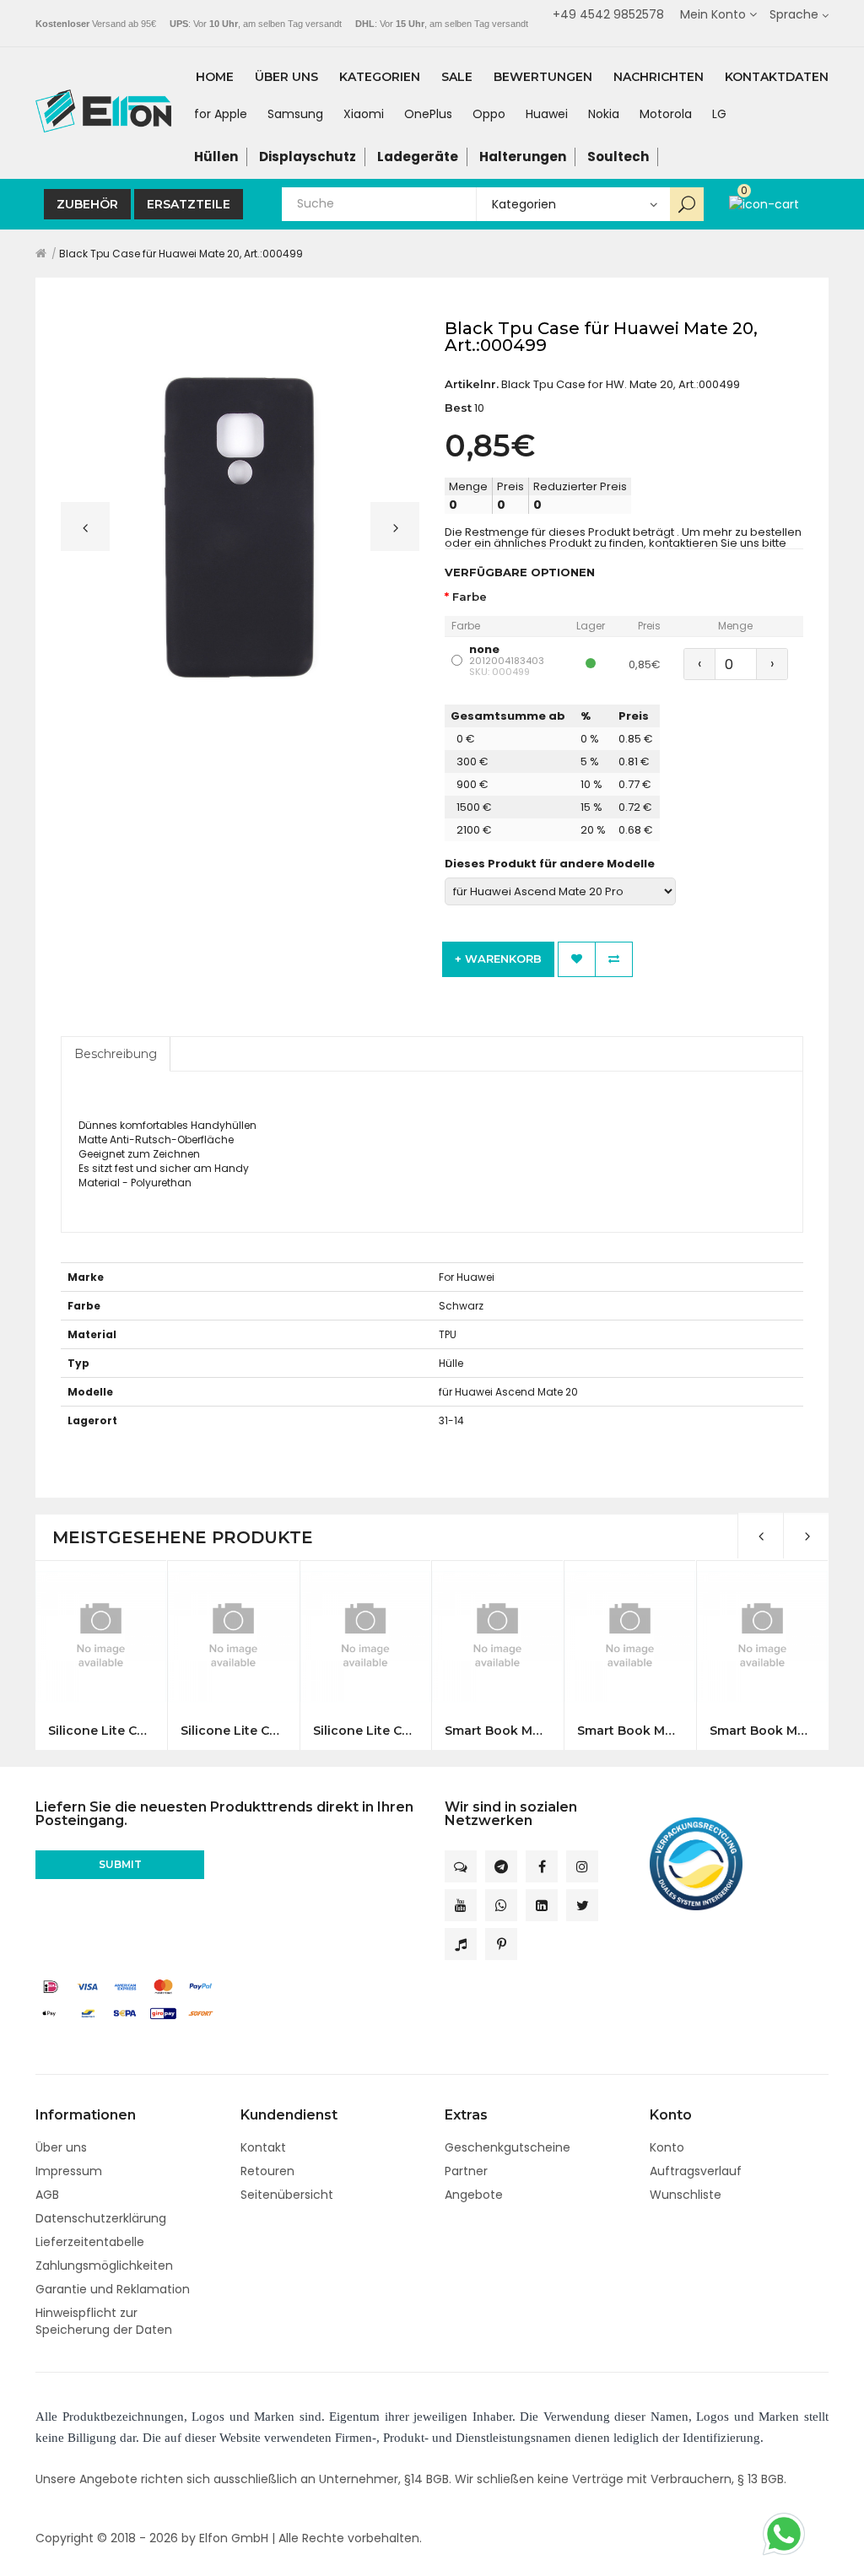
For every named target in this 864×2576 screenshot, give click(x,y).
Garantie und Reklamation (113, 2289)
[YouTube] (461, 1905)
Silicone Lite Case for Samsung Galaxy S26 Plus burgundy (233, 1731)
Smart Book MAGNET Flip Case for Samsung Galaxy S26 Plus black (762, 1731)
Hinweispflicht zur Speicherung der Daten (104, 2321)
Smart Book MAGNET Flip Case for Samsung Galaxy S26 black (497, 1731)
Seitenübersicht (287, 2195)
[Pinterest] (501, 1944)
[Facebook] (542, 1866)
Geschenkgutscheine (508, 2147)
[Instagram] (582, 1866)
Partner (466, 2171)
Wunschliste (686, 2195)
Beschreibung (116, 1054)
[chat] (461, 1866)
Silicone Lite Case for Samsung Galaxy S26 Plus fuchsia (366, 1731)
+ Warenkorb (498, 959)
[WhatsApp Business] (501, 1905)
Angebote (474, 2195)
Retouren (267, 2171)
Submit (120, 1864)
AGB (47, 2195)
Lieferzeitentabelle (90, 2242)
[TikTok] (461, 1944)
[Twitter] (582, 1905)
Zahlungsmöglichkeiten (104, 2265)
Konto (667, 2147)
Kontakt (263, 2147)
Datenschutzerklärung (101, 2218)
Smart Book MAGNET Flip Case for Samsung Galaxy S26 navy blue (630, 1731)
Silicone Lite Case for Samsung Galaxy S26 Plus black (101, 1731)
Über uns (61, 2147)
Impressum (69, 2171)
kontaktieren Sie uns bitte (718, 543)
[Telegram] (501, 1866)
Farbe (470, 597)
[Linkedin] (542, 1905)
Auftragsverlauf (696, 2171)
